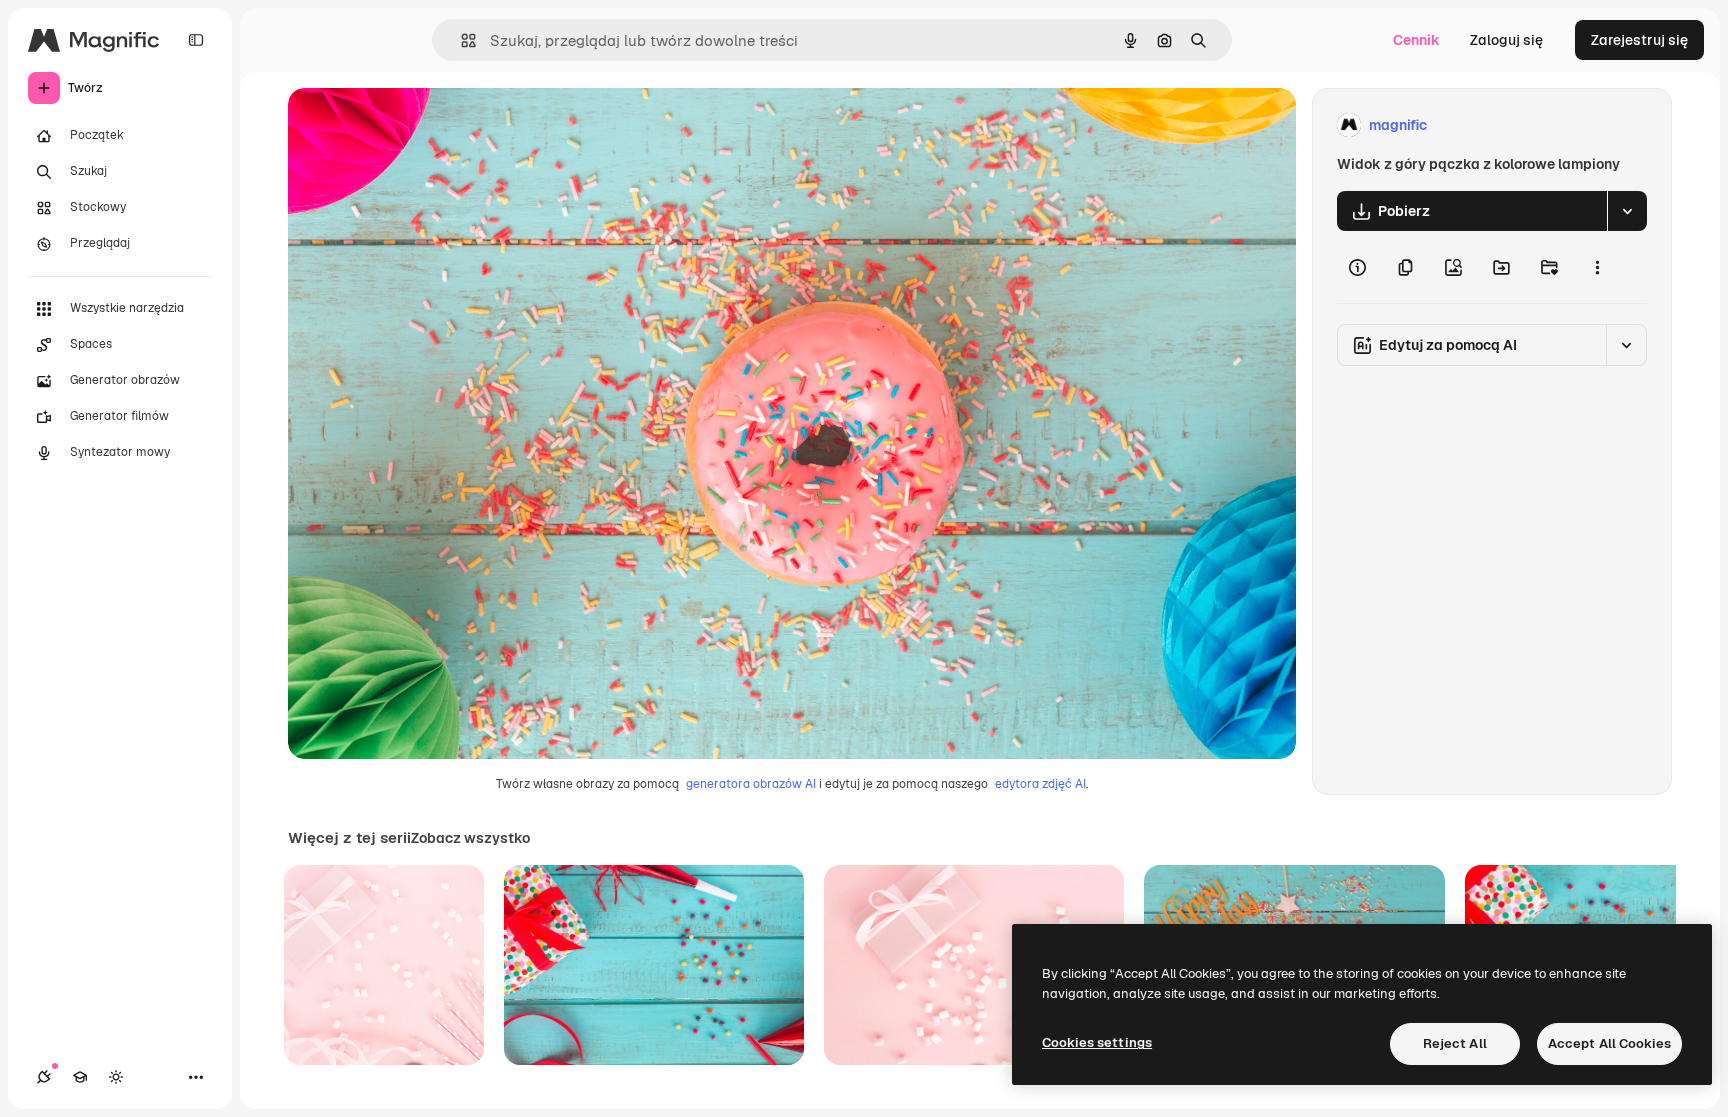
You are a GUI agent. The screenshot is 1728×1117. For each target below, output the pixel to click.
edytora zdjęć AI (1040, 784)
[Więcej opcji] (1597, 267)
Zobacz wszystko (470, 838)
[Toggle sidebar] (196, 40)
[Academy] (80, 1077)
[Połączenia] (44, 1077)
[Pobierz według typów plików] (1627, 211)
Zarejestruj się (1639, 40)
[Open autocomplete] (460, 40)
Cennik (1416, 40)
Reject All (1455, 1043)
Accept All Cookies (1609, 1043)
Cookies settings (1097, 1042)
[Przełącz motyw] (116, 1077)
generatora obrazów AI (751, 784)
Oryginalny (426, 125)
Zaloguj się (1506, 40)
